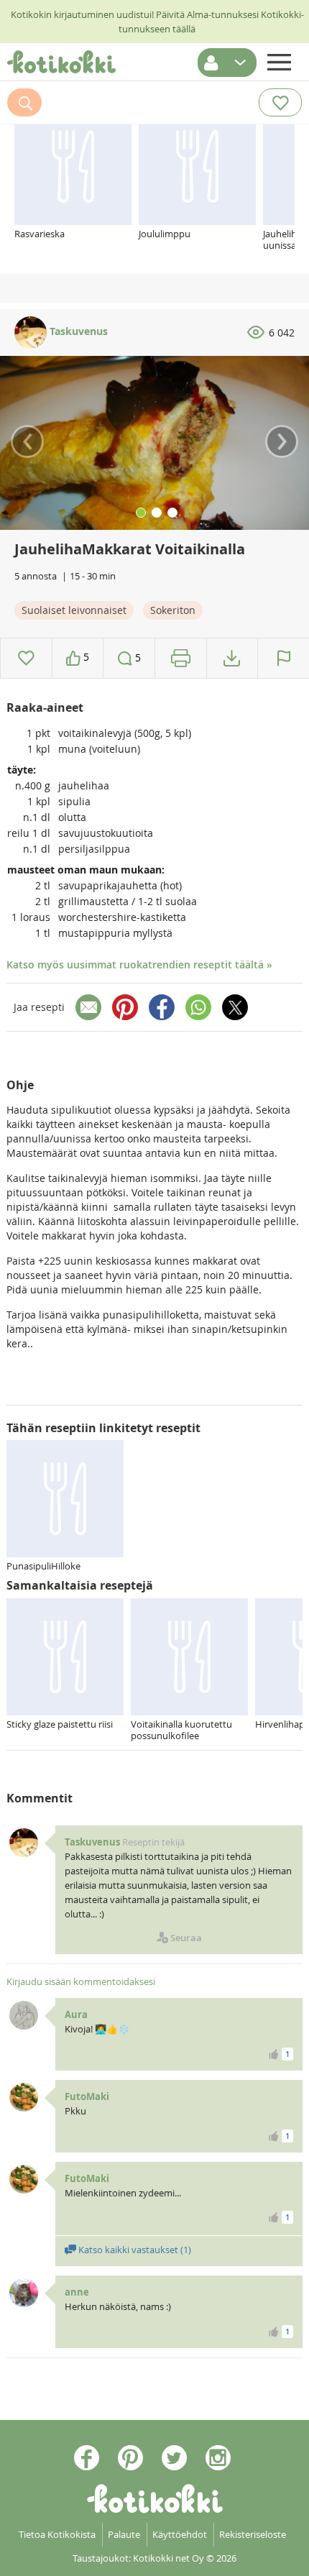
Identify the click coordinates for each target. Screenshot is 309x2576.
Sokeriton (173, 610)
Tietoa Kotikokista (57, 2534)
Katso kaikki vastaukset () (134, 2250)
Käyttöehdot (180, 2534)
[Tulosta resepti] (181, 658)
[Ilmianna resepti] (283, 658)
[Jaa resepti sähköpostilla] (88, 1007)
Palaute (124, 2534)
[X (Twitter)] (235, 1007)
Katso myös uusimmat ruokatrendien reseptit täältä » (139, 964)
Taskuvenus (77, 331)
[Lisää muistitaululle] (26, 658)
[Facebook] (162, 1007)
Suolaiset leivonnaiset (74, 610)
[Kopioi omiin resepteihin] (232, 658)
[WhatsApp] (198, 1007)
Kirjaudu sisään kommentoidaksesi (81, 1981)
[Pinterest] (125, 1007)
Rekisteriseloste (253, 2534)
